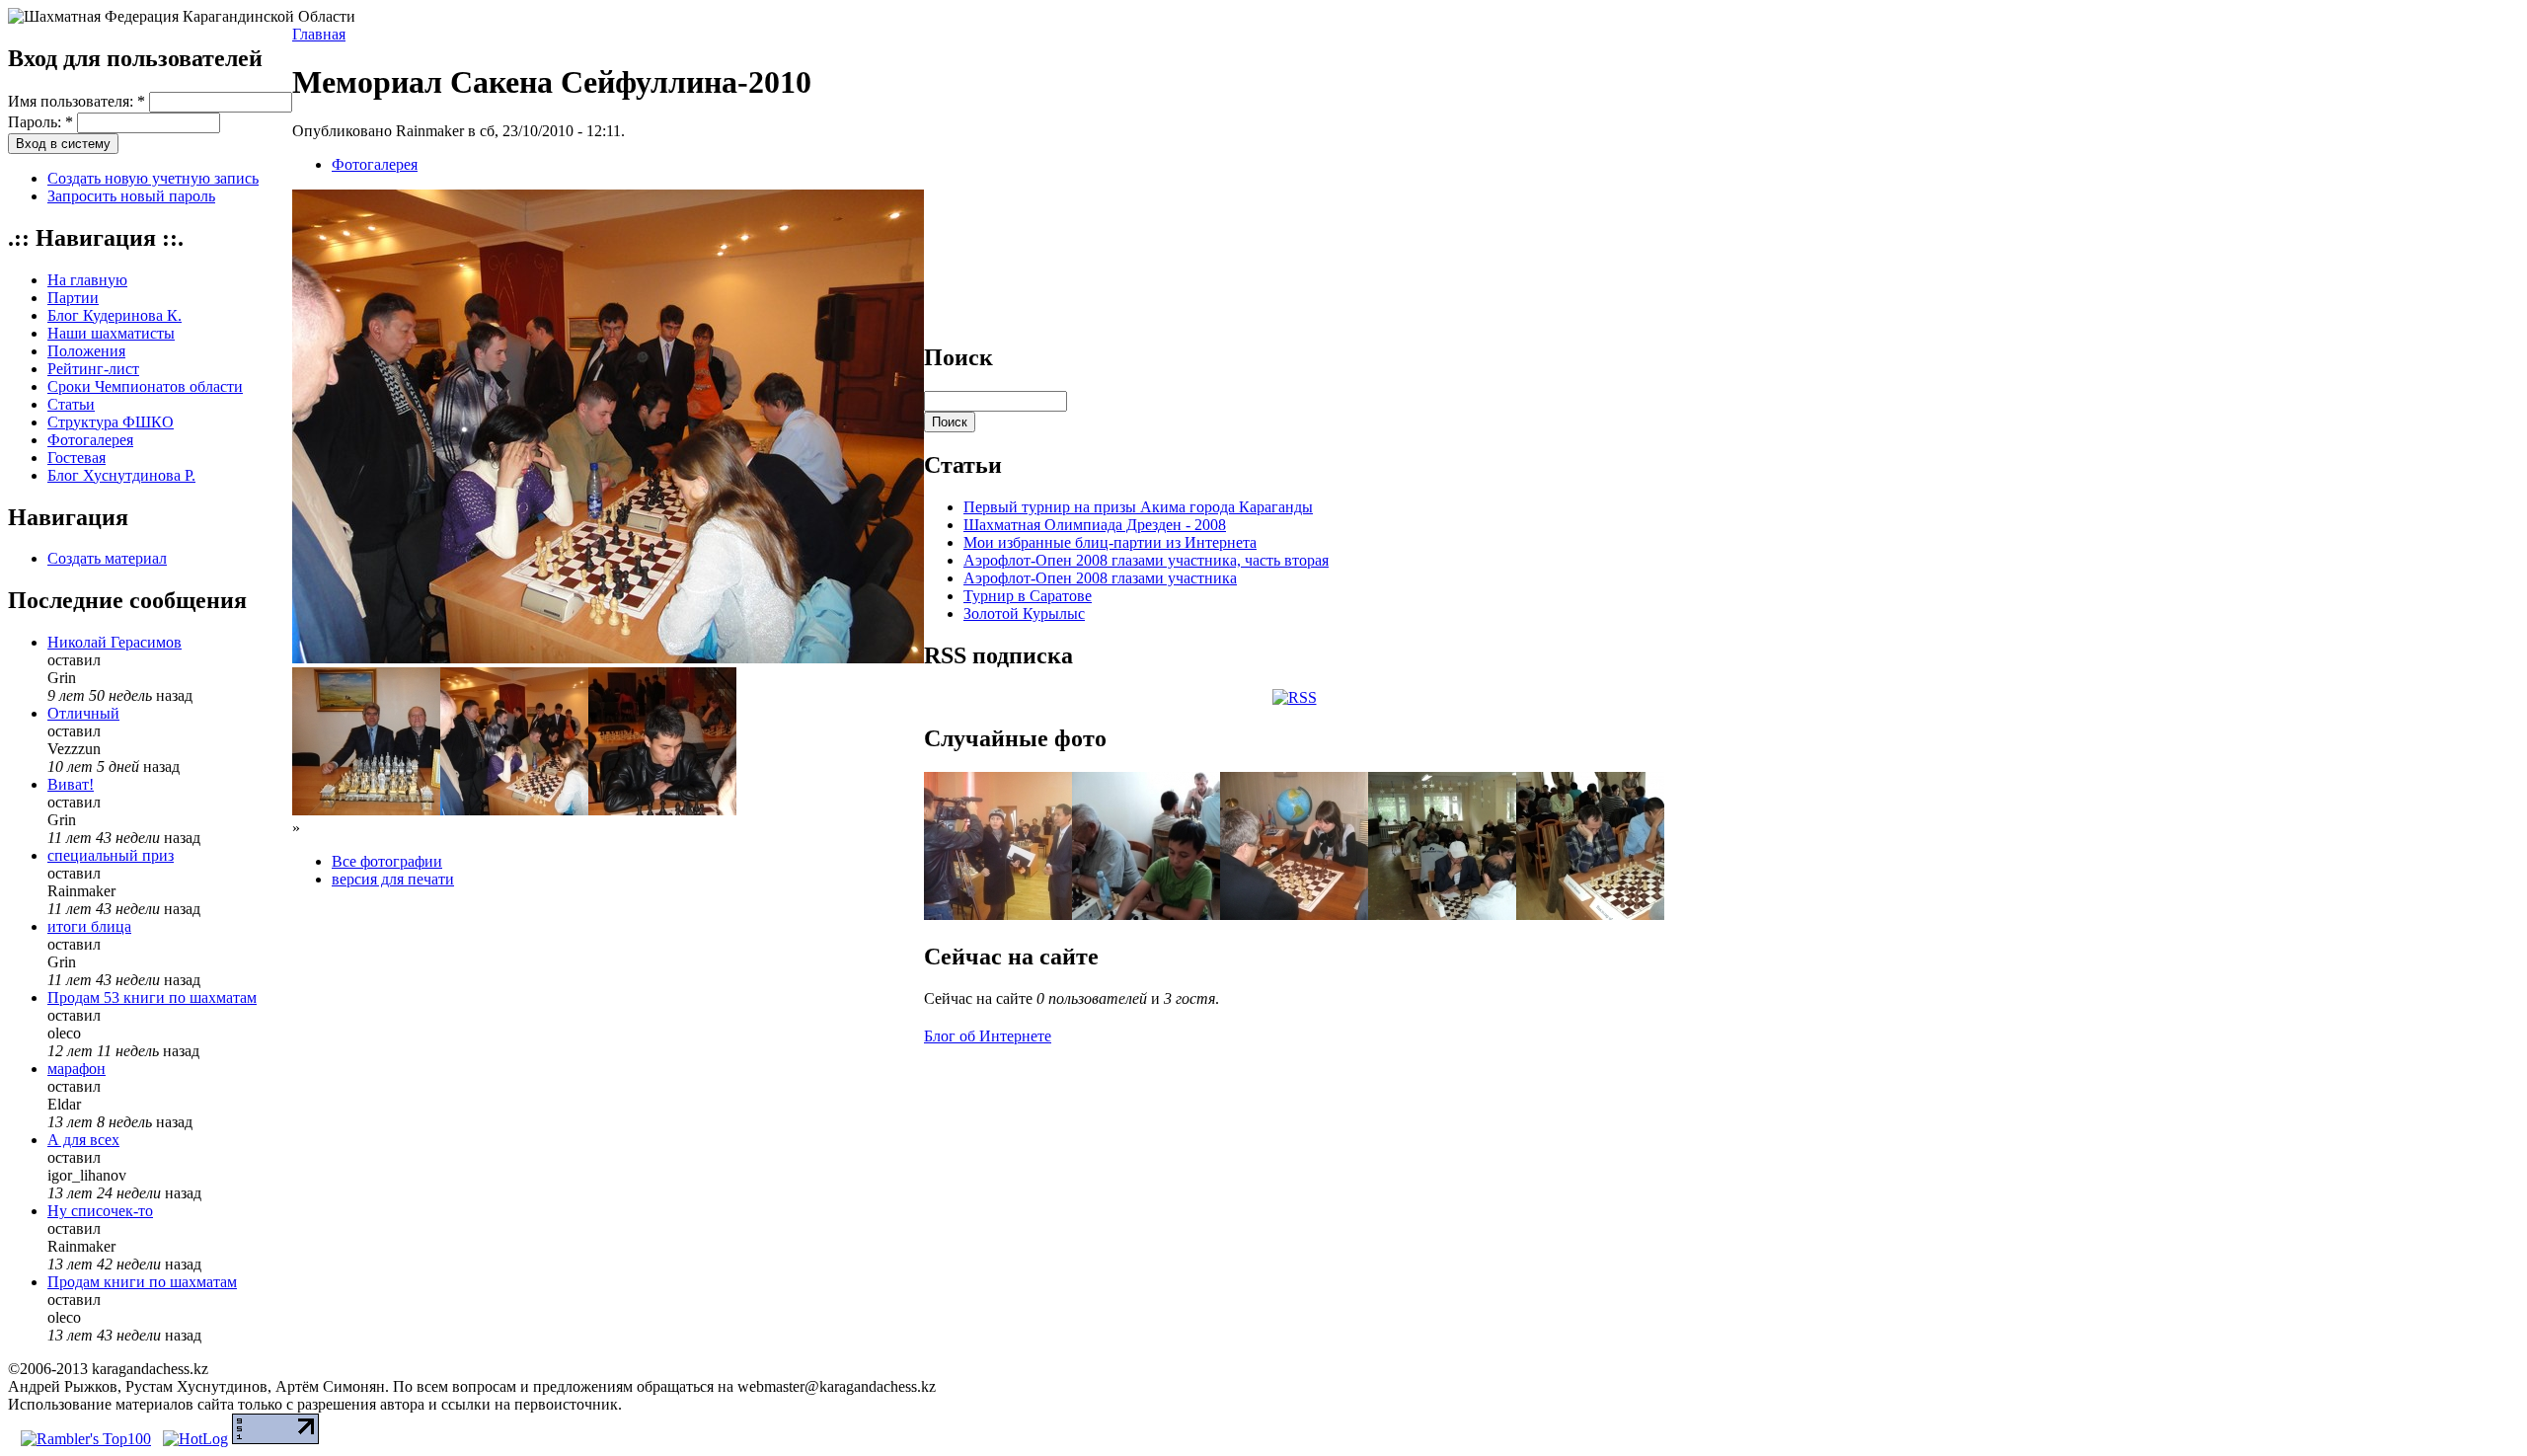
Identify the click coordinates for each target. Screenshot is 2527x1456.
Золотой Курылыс (1024, 613)
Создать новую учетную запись (153, 178)
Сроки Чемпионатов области (145, 386)
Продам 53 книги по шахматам (152, 997)
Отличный (83, 713)
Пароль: (40, 122)
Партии (73, 298)
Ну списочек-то (100, 1211)
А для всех (83, 1140)
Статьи (71, 404)
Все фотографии (387, 861)
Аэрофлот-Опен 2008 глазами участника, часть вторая (1146, 560)
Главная (319, 34)
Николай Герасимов (115, 642)
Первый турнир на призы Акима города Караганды (1138, 507)
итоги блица (89, 926)
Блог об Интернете (988, 1036)
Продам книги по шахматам (142, 1282)
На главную (87, 280)
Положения (86, 351)
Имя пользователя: (77, 101)
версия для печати (393, 879)
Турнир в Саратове (1028, 596)
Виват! (71, 784)
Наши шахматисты (111, 333)
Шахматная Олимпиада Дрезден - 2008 (1095, 525)
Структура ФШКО (111, 422)
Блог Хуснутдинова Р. (121, 475)
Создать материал (107, 558)
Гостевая (77, 458)
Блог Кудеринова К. (115, 315)
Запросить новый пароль (131, 196)
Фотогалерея (90, 440)
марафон (77, 1069)
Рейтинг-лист (93, 369)
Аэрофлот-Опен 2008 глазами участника (1100, 578)
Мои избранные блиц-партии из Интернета (1110, 542)
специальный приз (111, 855)
